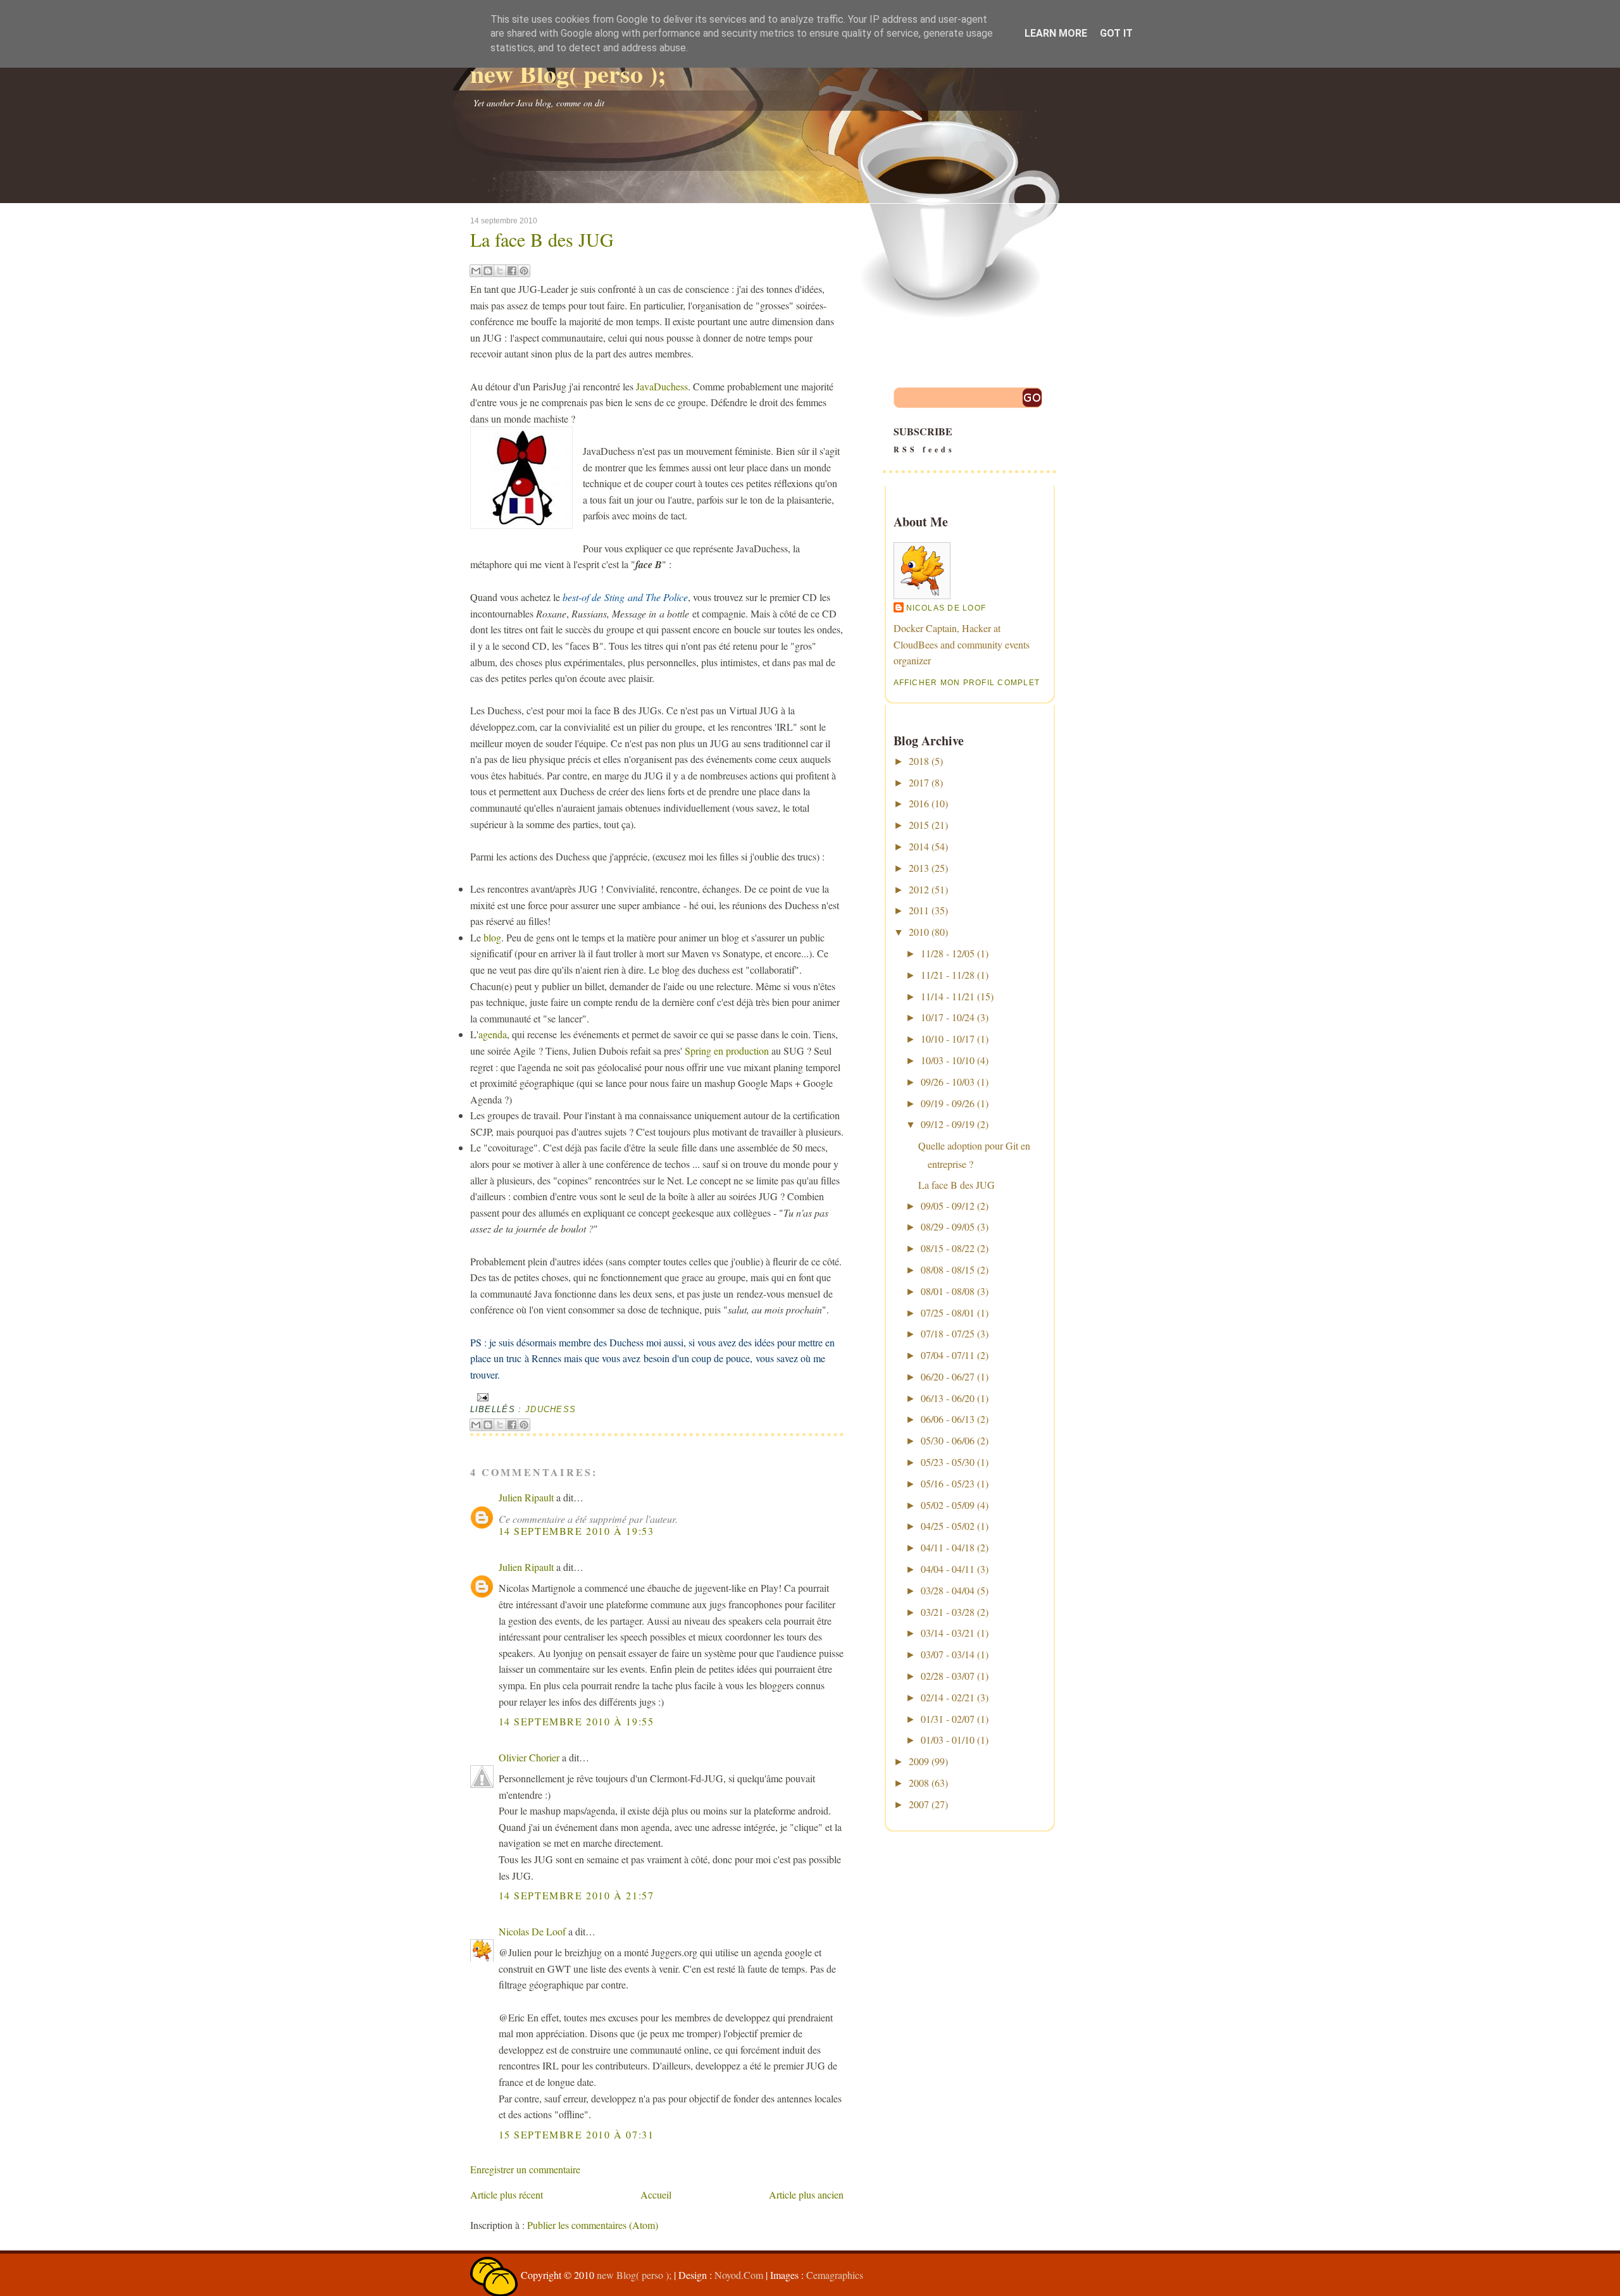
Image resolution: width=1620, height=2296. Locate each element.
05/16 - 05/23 (948, 1483)
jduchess (551, 1409)
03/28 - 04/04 (948, 1590)
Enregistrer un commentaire (525, 2169)
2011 (919, 910)
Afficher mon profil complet (967, 683)
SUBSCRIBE (924, 439)
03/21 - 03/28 (948, 1612)
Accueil (656, 2194)
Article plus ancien (806, 2194)
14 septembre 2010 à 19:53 (576, 1531)
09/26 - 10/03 (948, 1082)
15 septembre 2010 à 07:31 (576, 2134)
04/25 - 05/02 (948, 1526)
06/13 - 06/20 (948, 1398)
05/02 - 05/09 (948, 1505)
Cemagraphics (835, 2275)
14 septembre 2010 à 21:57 (576, 1895)
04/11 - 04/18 (948, 1547)
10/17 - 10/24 (948, 1017)
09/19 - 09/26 (948, 1103)
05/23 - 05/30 (948, 1462)
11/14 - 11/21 (948, 996)
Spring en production (727, 1051)
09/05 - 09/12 (948, 1206)
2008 (919, 1783)
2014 (919, 846)
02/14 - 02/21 (948, 1697)
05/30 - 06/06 (948, 1440)
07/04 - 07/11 (948, 1355)
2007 (919, 1804)
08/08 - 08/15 (948, 1269)
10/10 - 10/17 (948, 1039)
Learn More (1056, 33)
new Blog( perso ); (568, 73)
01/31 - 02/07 (948, 1719)
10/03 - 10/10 (948, 1060)
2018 (919, 761)
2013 (919, 868)
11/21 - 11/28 (948, 975)
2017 (919, 782)
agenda (493, 1034)
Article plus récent (507, 2194)
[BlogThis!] (488, 271)
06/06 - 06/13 (948, 1419)
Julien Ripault (526, 1497)
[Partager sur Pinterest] (524, 271)
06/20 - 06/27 (948, 1376)
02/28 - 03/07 (948, 1676)
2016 (919, 803)
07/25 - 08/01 (948, 1312)
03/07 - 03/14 (948, 1654)
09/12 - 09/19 (948, 1124)
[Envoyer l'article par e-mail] (481, 1397)
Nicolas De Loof (532, 1931)
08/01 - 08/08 (948, 1291)
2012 (919, 889)
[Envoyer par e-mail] (476, 271)
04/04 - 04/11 (948, 1569)
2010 (919, 932)
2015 (919, 825)
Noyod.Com (739, 2275)
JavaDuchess (662, 386)
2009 (919, 1761)
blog (492, 937)
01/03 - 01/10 (948, 1740)
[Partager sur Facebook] (512, 271)
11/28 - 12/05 (948, 953)
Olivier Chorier (529, 1757)
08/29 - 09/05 (948, 1226)
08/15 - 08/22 (948, 1248)
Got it (1116, 33)
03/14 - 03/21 (948, 1633)
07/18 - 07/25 (948, 1333)
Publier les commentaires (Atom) (593, 2225)
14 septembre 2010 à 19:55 (576, 1721)
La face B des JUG (542, 239)
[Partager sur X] (500, 271)
